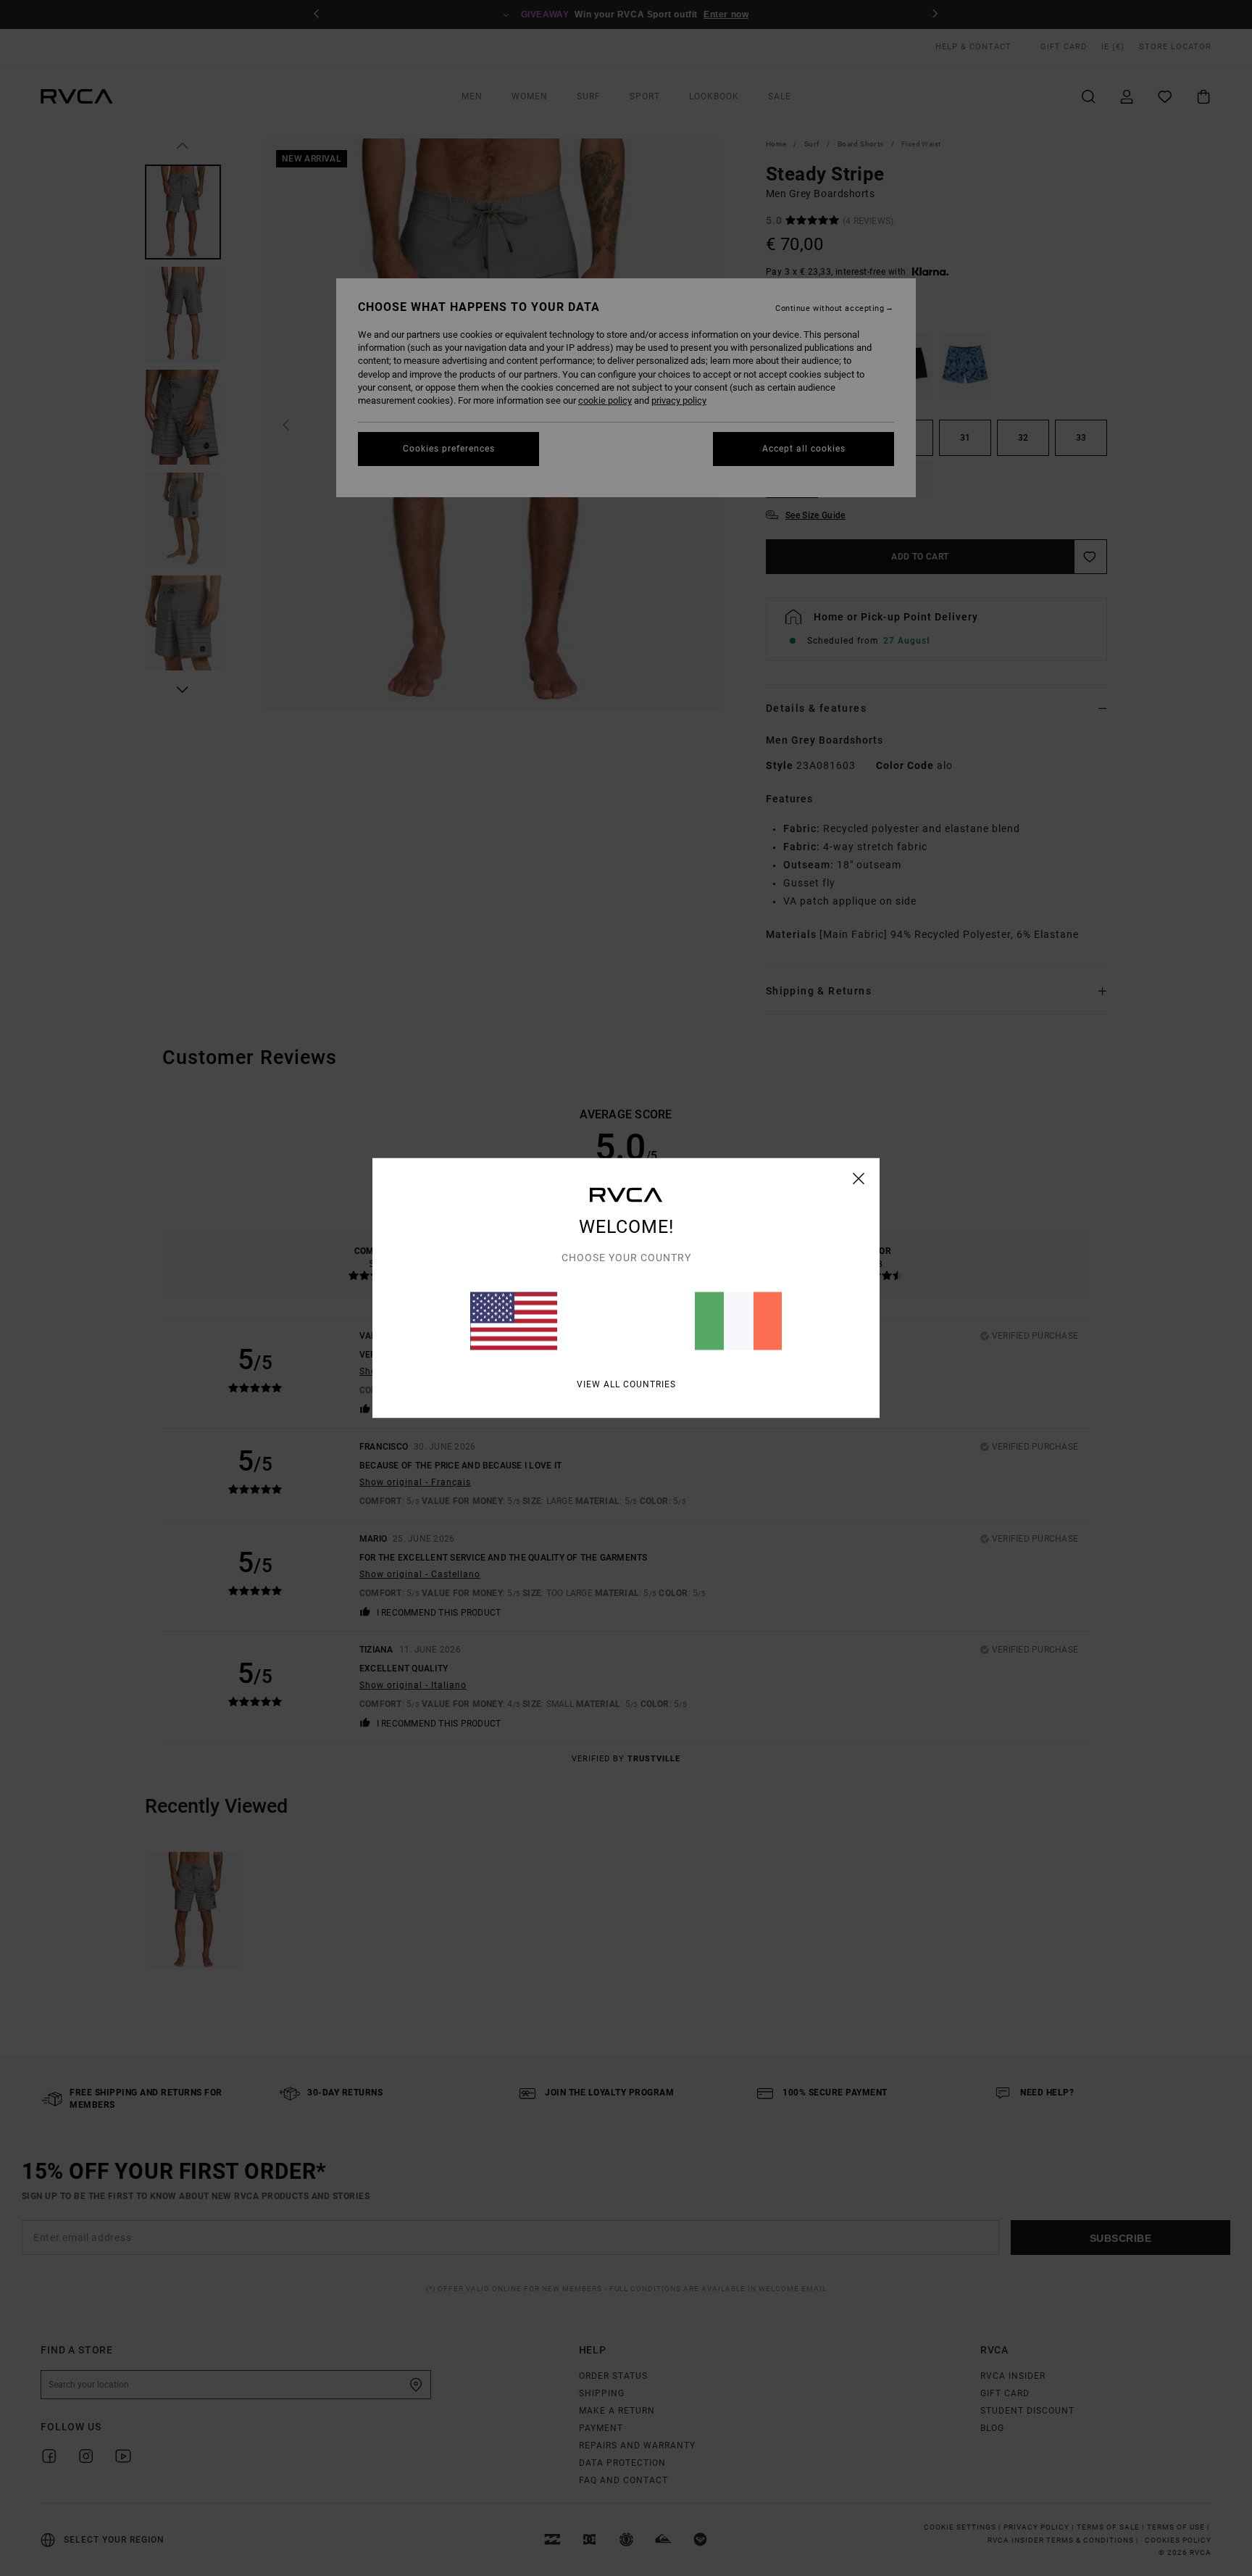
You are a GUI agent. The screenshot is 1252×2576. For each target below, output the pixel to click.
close (859, 1179)
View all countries (626, 1384)
